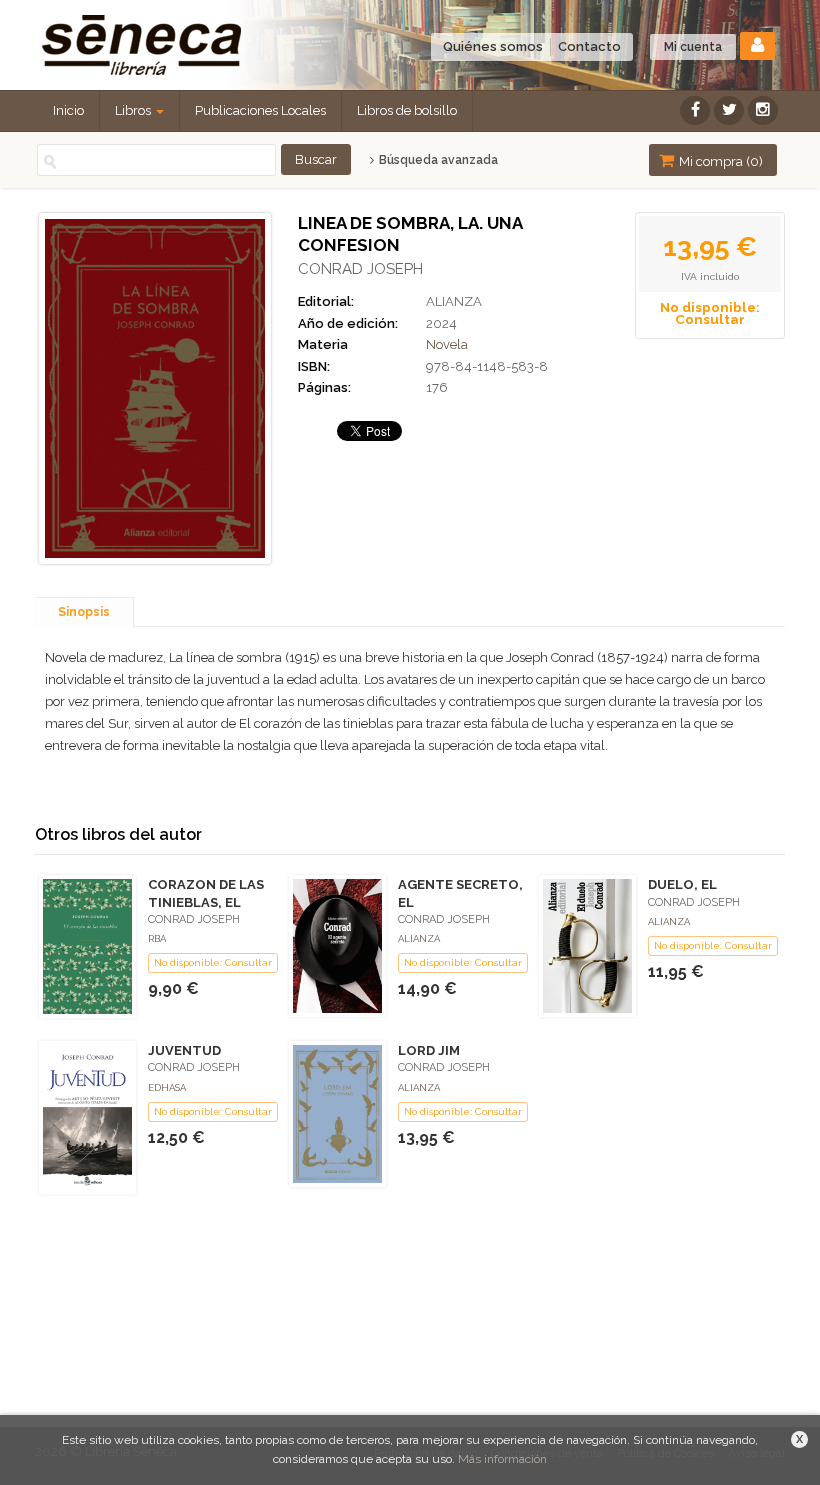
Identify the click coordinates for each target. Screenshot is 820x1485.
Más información (502, 1459)
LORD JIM (429, 1050)
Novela (447, 344)
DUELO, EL (682, 884)
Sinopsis (84, 612)
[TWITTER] (729, 110)
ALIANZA (454, 301)
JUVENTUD (184, 1050)
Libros (134, 110)
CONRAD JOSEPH (360, 269)
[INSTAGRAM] (763, 110)
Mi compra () (719, 161)
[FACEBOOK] (695, 110)
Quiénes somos (493, 46)
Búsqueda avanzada (436, 160)
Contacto (589, 46)
